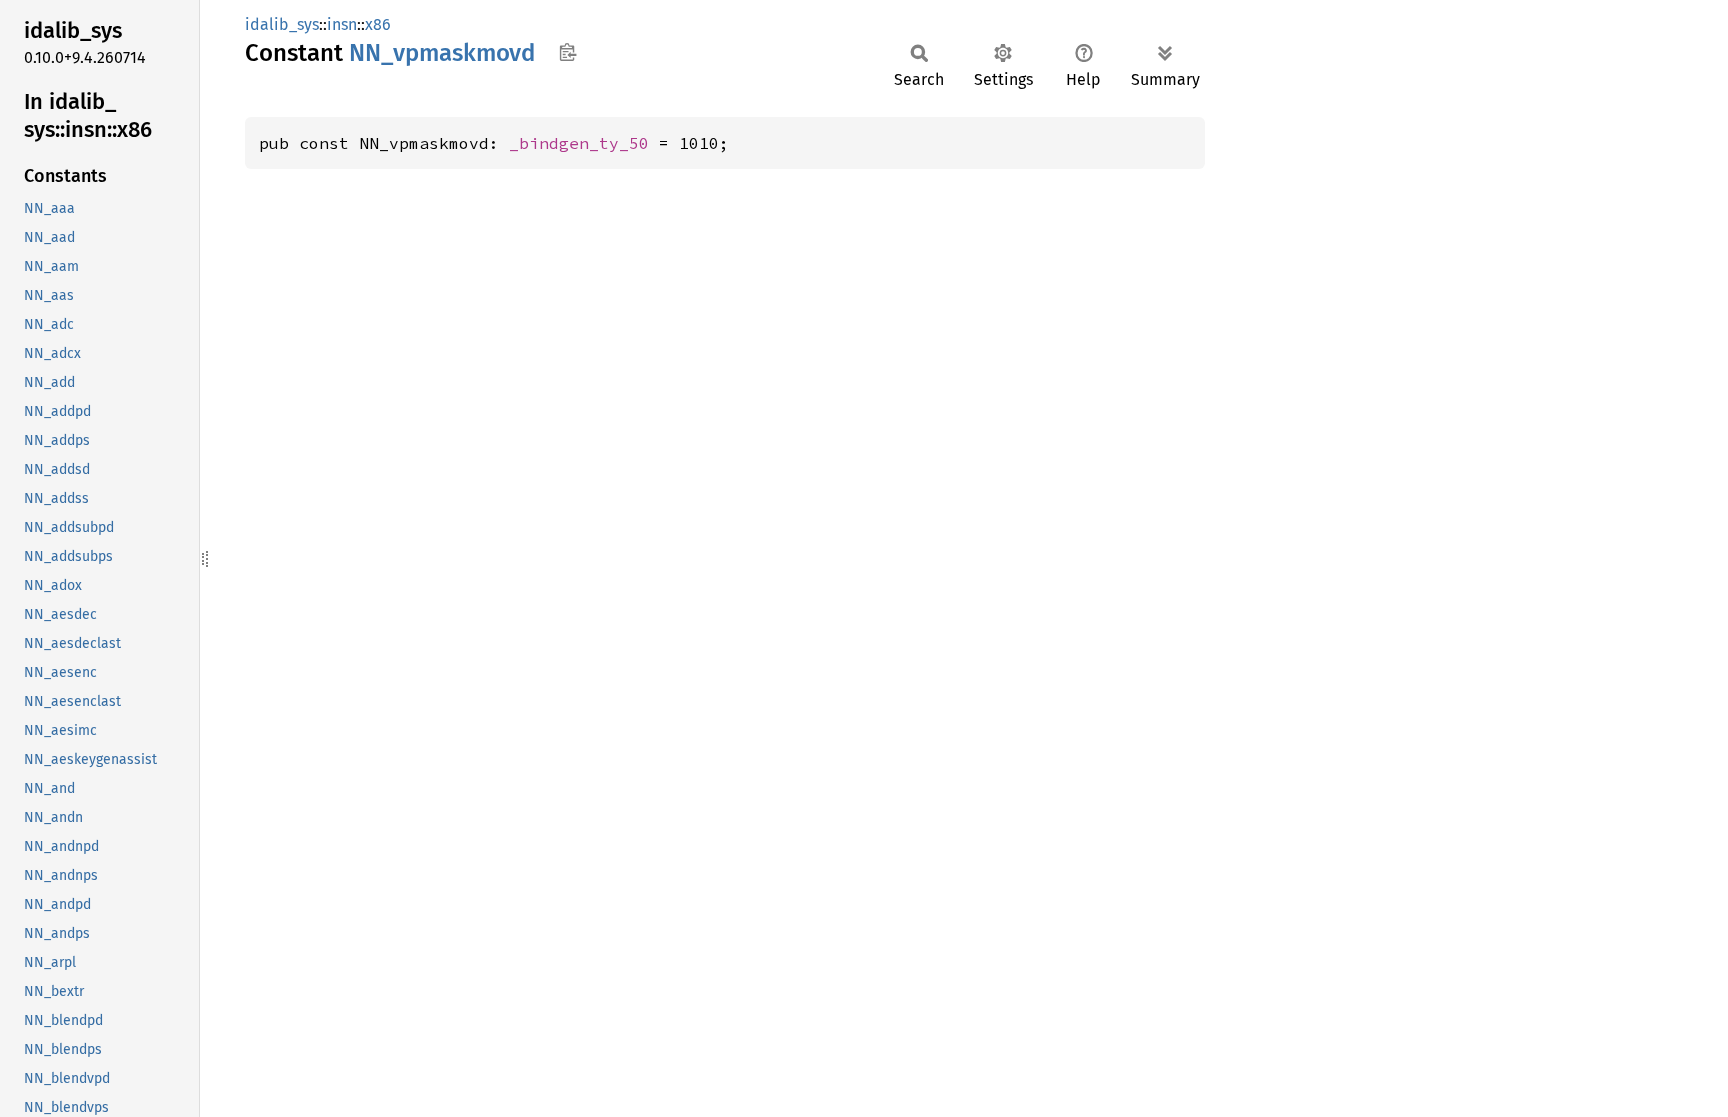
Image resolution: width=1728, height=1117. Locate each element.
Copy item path (567, 52)
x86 (378, 24)
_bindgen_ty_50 (579, 143)
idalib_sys (282, 24)
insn (342, 24)
